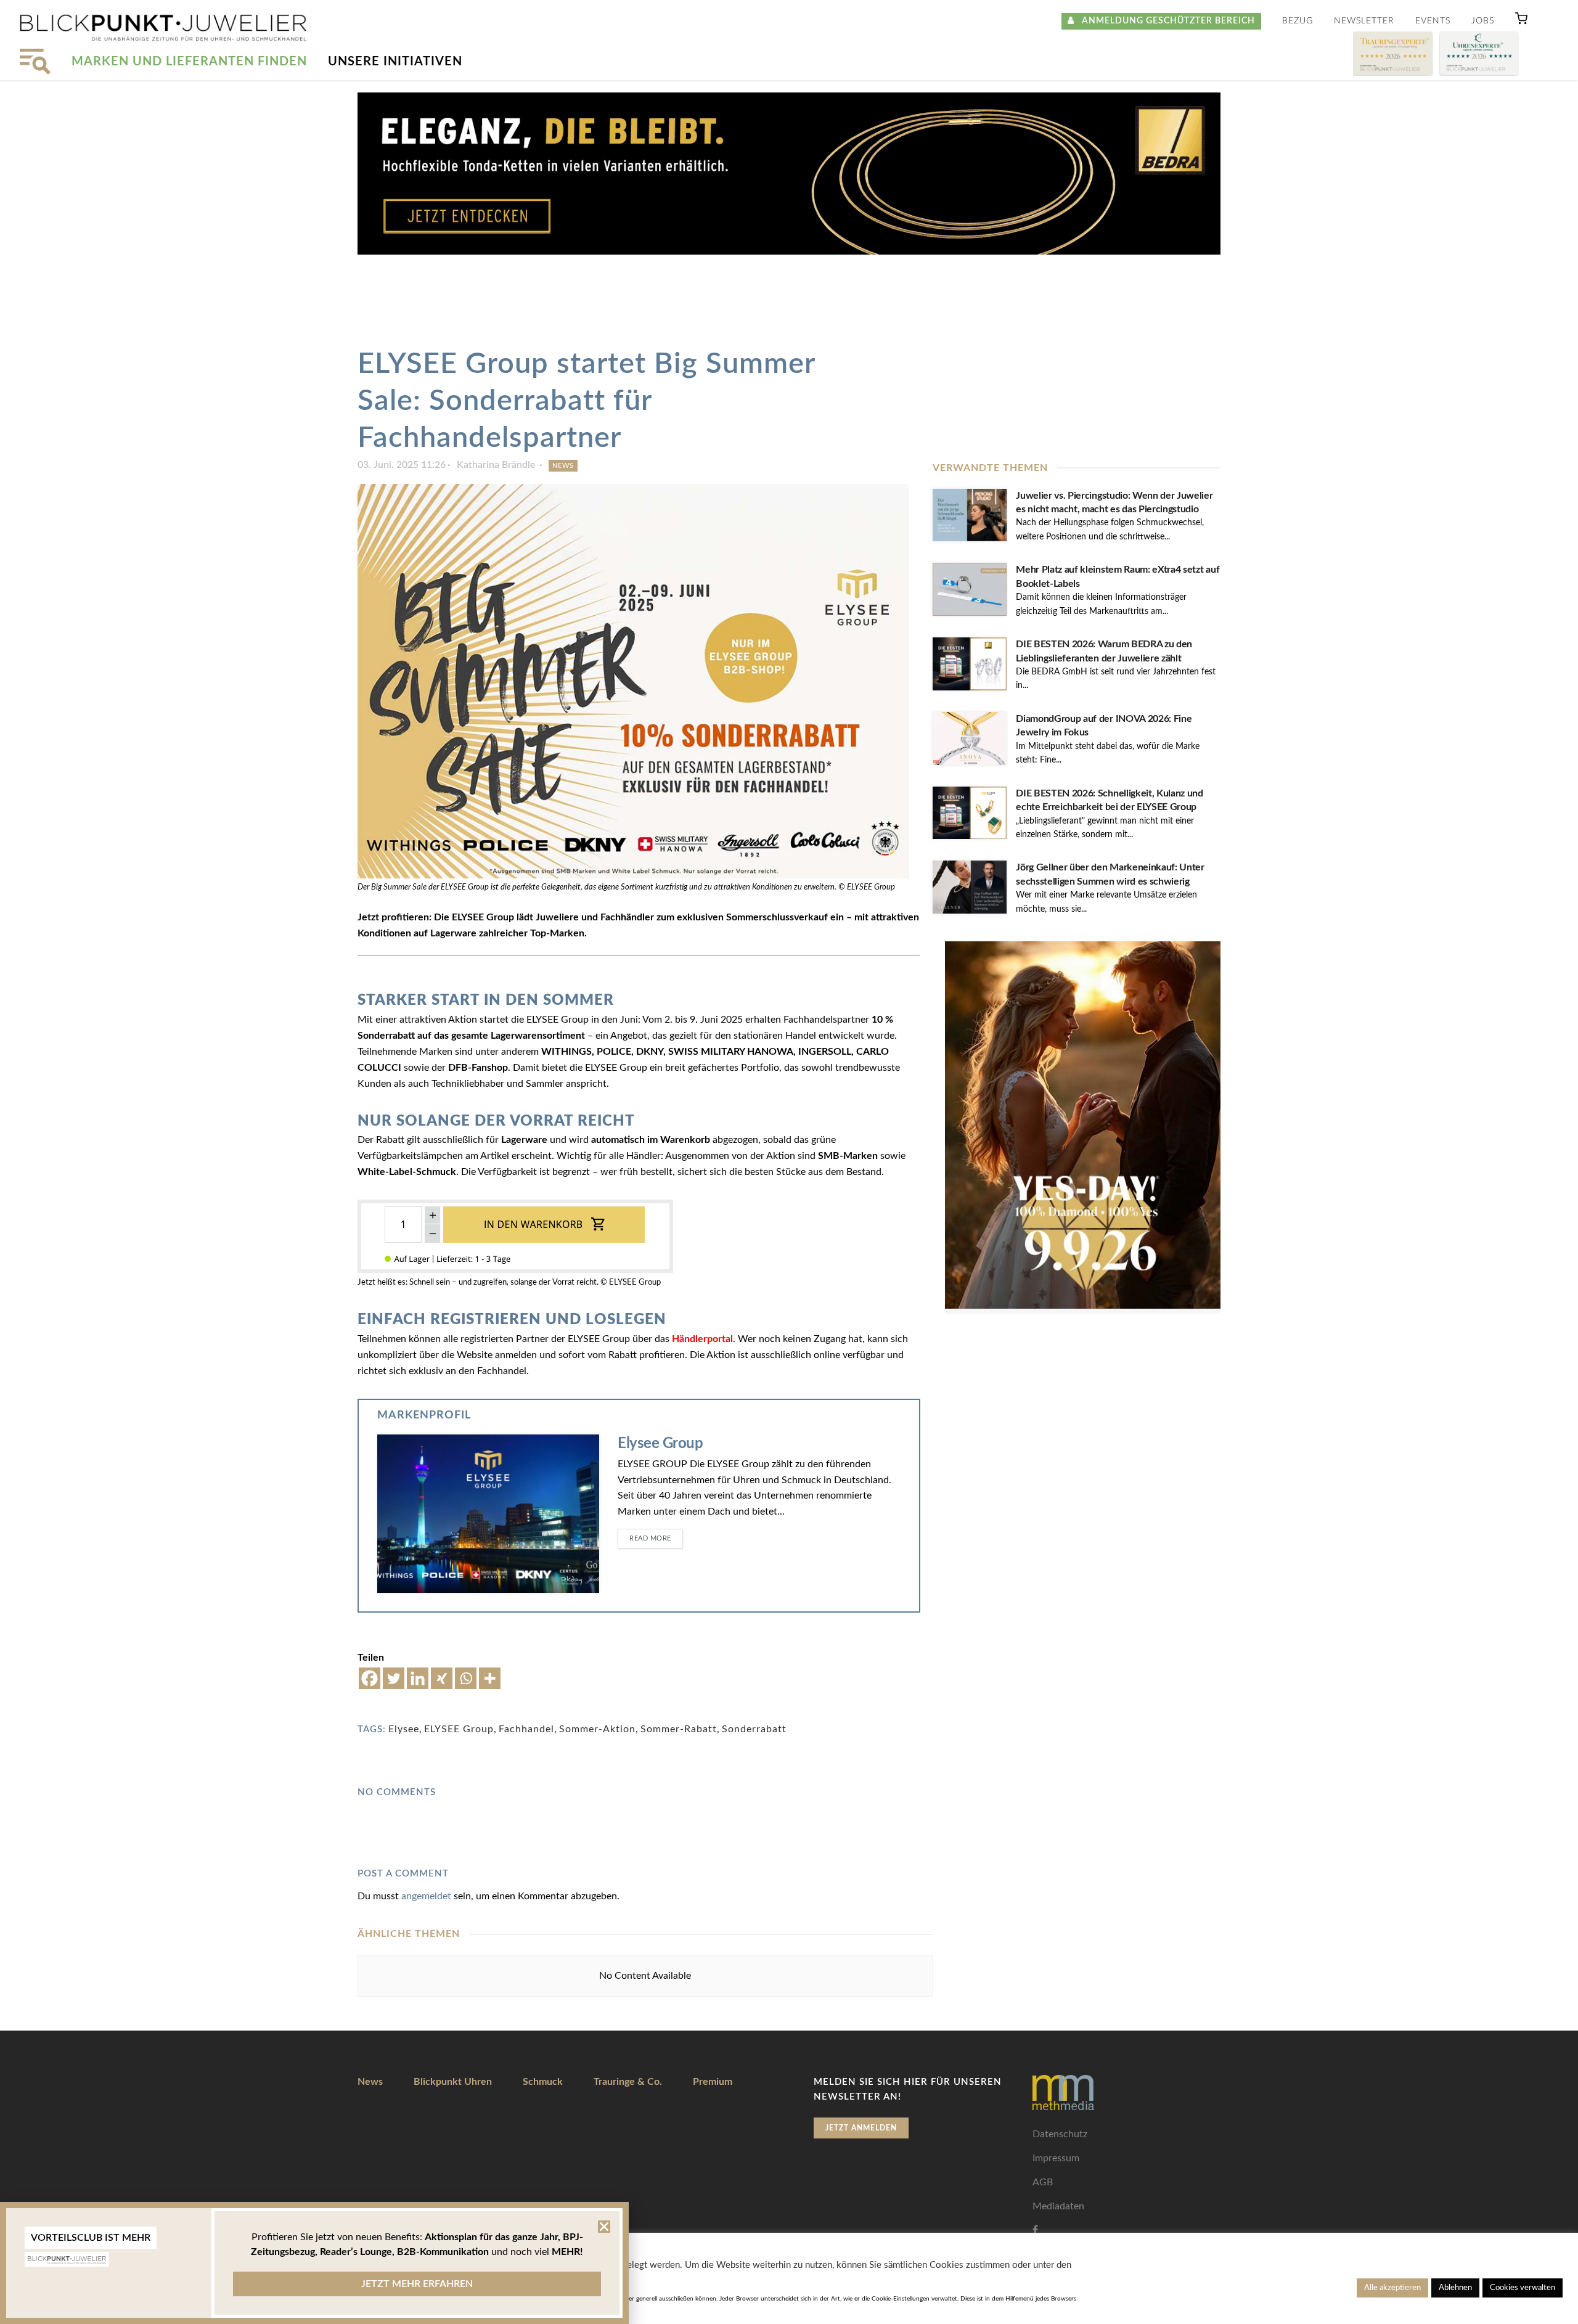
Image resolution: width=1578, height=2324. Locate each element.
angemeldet (426, 1896)
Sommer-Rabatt (679, 1729)
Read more (650, 1538)
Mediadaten (1058, 2206)
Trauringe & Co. (628, 2082)
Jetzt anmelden (861, 2128)
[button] (1521, 21)
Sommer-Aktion (597, 1729)
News (563, 466)
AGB (1043, 2182)
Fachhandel (526, 1729)
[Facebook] (370, 1678)
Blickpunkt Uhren (453, 2082)
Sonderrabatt (754, 1729)
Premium (713, 2082)
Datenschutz (1060, 2134)
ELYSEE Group (459, 1729)
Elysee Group (660, 1444)
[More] (490, 1678)
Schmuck (543, 2082)
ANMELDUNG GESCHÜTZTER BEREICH (1165, 21)
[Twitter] (394, 1678)
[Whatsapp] (466, 1678)
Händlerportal (702, 1339)
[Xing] (442, 1678)
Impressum (1056, 2158)
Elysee (404, 1729)
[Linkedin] (418, 1678)
